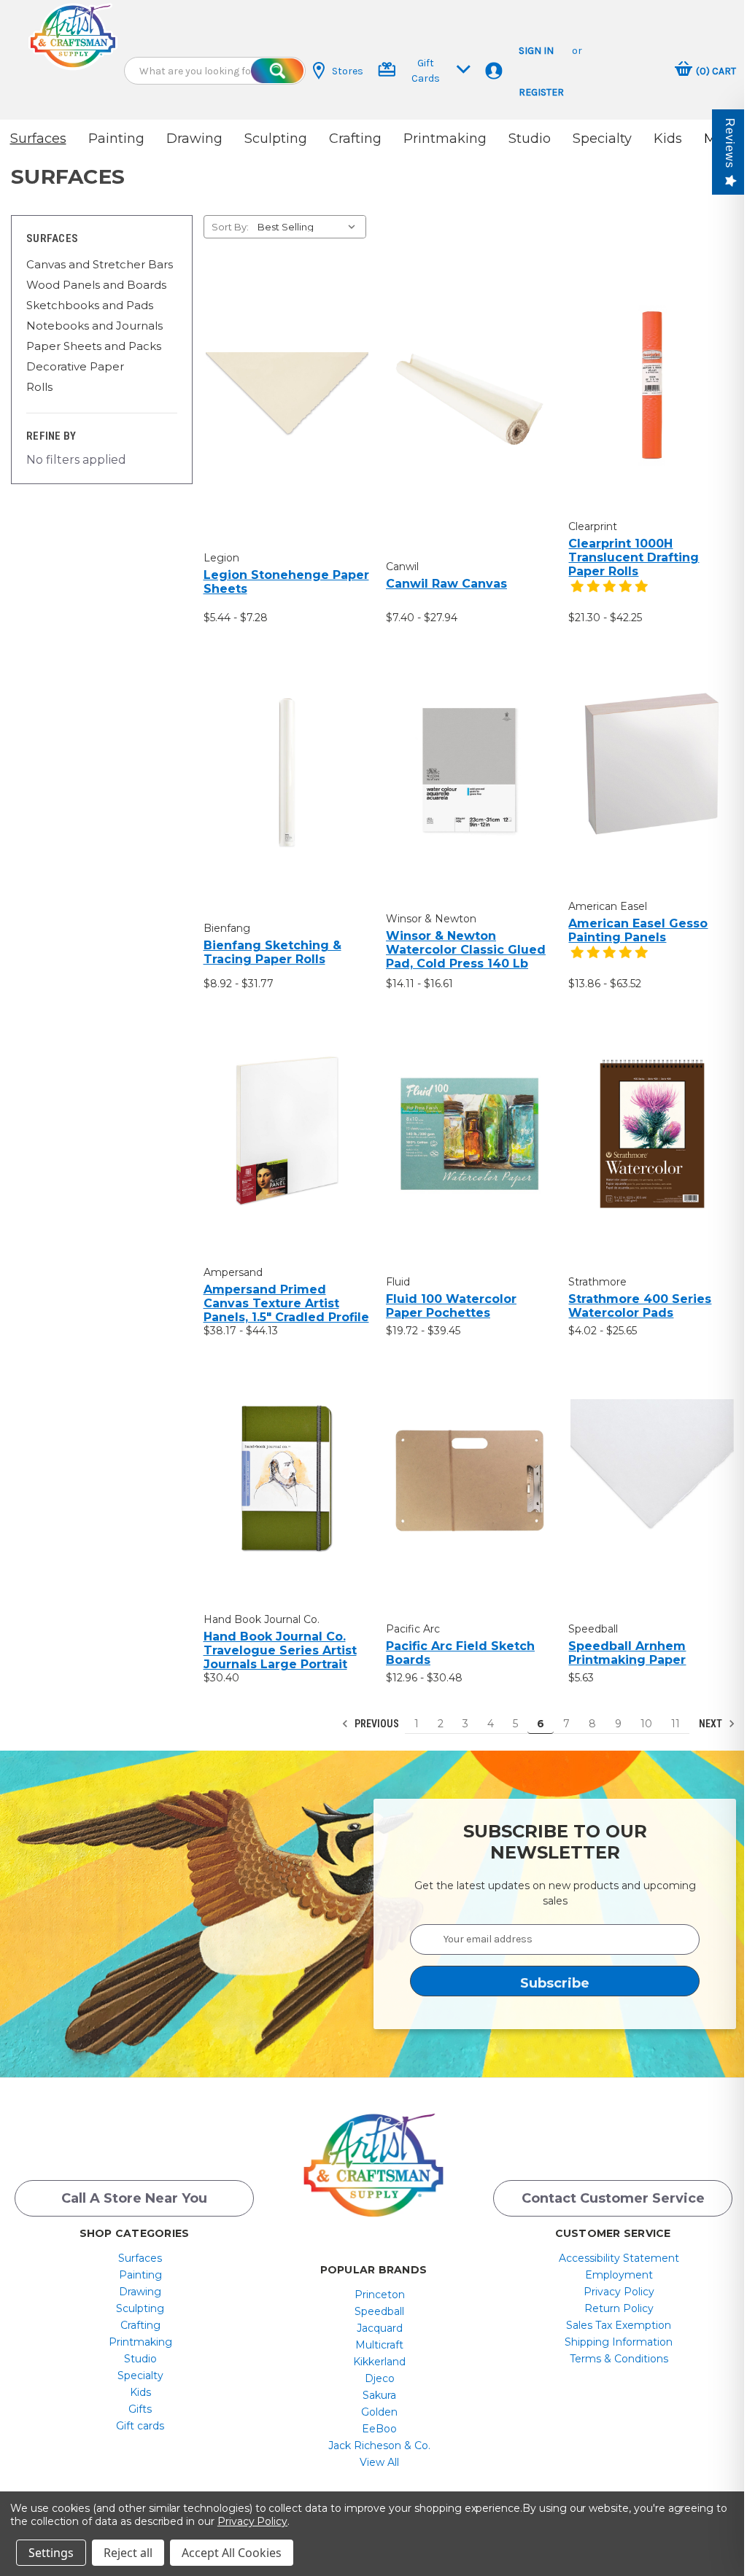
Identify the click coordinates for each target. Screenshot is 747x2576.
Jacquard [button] (380, 2328)
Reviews (730, 143)
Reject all (128, 2553)
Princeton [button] (380, 2295)
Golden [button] (379, 2412)
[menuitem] (140, 2258)
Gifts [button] (140, 2409)
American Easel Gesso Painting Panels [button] (638, 930)
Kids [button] (668, 139)
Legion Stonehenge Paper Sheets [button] (286, 582)
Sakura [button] (379, 2395)
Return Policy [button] (619, 2308)
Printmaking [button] (445, 139)
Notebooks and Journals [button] (94, 326)
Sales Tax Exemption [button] (619, 2325)
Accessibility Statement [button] (619, 2258)
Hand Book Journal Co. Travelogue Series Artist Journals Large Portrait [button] (280, 1650)
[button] (73, 36)
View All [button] (379, 2462)
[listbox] (310, 227)
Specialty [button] (602, 139)
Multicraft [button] (379, 2345)
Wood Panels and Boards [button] (96, 285)
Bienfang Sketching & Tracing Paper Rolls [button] (272, 952)
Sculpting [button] (276, 139)
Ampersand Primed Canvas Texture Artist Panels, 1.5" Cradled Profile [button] (286, 1303)
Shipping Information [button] (619, 2342)
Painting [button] (116, 139)
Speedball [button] (379, 2311)
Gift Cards (426, 71)
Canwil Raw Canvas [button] (446, 584)
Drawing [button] (194, 139)
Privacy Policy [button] (619, 2292)
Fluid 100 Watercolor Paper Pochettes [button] (451, 1306)
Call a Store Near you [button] (134, 2198)
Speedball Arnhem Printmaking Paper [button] (627, 1653)
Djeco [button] (380, 2378)
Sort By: (230, 227)
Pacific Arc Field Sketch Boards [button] (460, 1653)
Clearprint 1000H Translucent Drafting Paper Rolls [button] (634, 557)
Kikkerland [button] (379, 2362)
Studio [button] (530, 139)
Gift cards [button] (140, 2426)
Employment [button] (619, 2275)
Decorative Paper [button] (75, 366)
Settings (51, 2553)
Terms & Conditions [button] (619, 2359)
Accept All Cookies (232, 2553)
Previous (376, 1724)
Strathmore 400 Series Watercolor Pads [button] (640, 1306)
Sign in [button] (536, 51)
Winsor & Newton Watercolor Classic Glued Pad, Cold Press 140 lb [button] (466, 950)
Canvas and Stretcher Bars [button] (100, 264)
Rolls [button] (39, 387)
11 (676, 1724)
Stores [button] (348, 71)
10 (646, 1724)
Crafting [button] (355, 139)
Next (712, 1724)
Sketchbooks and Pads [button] (90, 305)
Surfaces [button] (38, 139)
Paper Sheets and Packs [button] (94, 346)
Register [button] (541, 92)
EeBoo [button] (379, 2429)
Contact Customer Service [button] (613, 2198)
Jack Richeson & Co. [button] (379, 2445)
